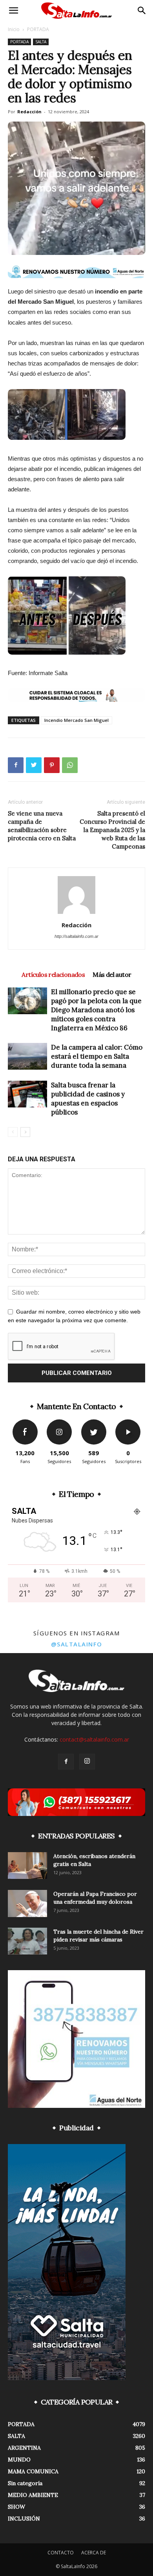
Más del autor (112, 974)
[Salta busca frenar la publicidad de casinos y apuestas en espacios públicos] (27, 1094)
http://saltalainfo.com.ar (76, 936)
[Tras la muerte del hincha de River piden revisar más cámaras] (27, 1941)
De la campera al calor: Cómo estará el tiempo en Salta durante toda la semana (97, 1056)
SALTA (41, 42)
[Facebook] (66, 1762)
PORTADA (38, 29)
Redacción (29, 112)
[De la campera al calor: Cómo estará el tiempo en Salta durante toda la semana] (27, 1056)
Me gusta (25, 1422)
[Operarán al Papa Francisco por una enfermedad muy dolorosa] (27, 1903)
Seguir (59, 1422)
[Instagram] (87, 1762)
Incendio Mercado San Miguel (76, 720)
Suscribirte (128, 1422)
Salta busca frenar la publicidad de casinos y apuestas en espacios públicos (88, 1099)
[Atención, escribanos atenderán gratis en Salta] (27, 1866)
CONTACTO (61, 2553)
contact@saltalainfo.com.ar (94, 1739)
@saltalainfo (77, 1644)
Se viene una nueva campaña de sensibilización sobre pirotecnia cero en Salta (42, 826)
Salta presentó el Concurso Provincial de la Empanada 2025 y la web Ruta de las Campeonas (112, 830)
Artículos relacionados (53, 974)
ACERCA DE (94, 2553)
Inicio (14, 29)
